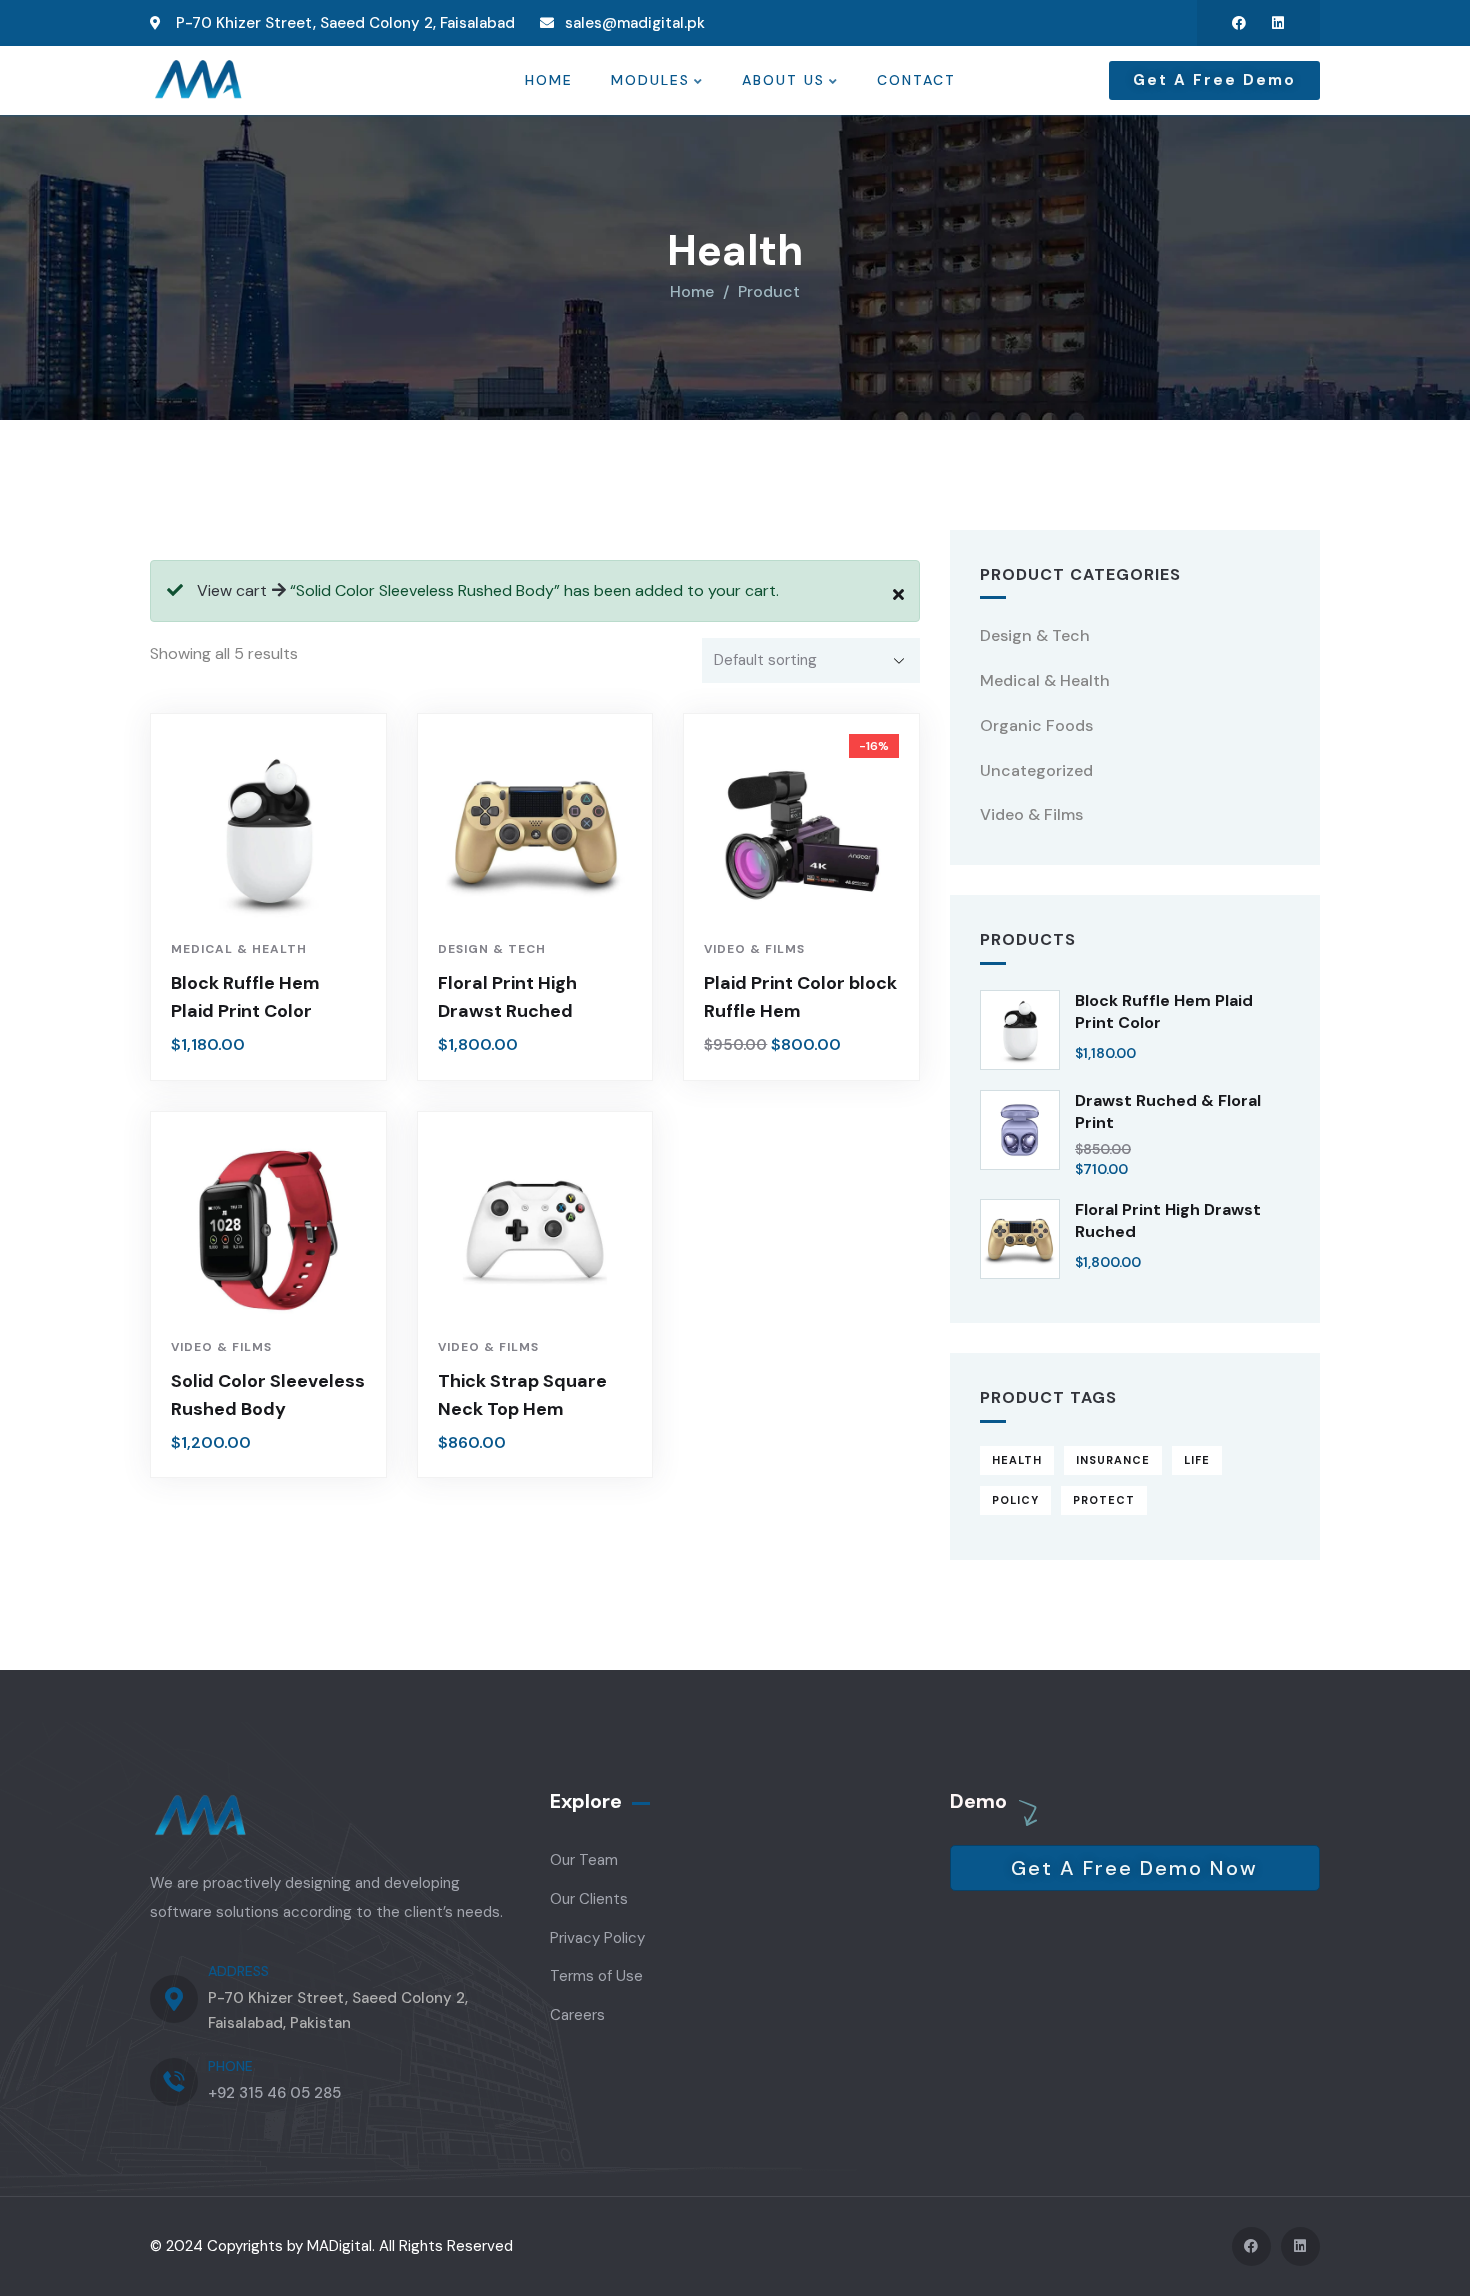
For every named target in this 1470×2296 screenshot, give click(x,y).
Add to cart (278, 893)
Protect (1104, 1500)
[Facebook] (1239, 23)
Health (1017, 1460)
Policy (1015, 1500)
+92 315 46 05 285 (274, 2093)
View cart (232, 590)
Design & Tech (492, 949)
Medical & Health (239, 949)
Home (692, 291)
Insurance (1113, 1460)
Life (1197, 1460)
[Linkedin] (1278, 23)
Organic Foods (1036, 725)
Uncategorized (1036, 770)
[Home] (198, 80)
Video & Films (754, 949)
